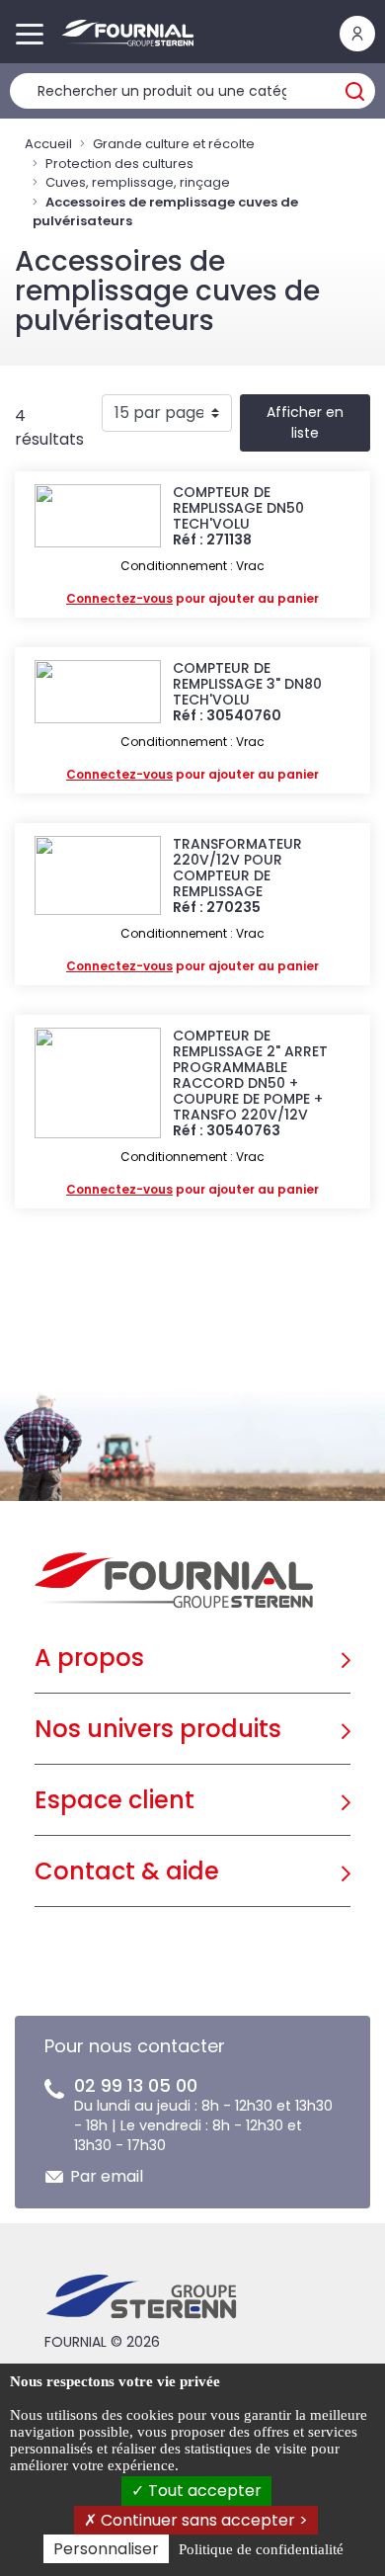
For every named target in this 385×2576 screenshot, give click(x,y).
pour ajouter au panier (192, 598)
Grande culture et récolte (174, 144)
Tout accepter (203, 2491)
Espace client (115, 1800)
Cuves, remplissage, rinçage (138, 182)
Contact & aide (127, 1871)
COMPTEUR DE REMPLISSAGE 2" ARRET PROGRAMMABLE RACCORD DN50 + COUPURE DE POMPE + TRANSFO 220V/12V (250, 1075)
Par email (107, 2176)
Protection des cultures (119, 164)
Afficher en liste (305, 422)
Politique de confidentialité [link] (261, 2549)
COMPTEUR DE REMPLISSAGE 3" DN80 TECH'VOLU (247, 684)
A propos (89, 1658)
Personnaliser (106, 2549)
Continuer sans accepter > (202, 2520)
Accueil (48, 144)
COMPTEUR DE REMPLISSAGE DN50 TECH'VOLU (238, 508)
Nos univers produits (158, 1729)
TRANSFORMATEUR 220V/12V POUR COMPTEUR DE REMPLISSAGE (237, 868)
